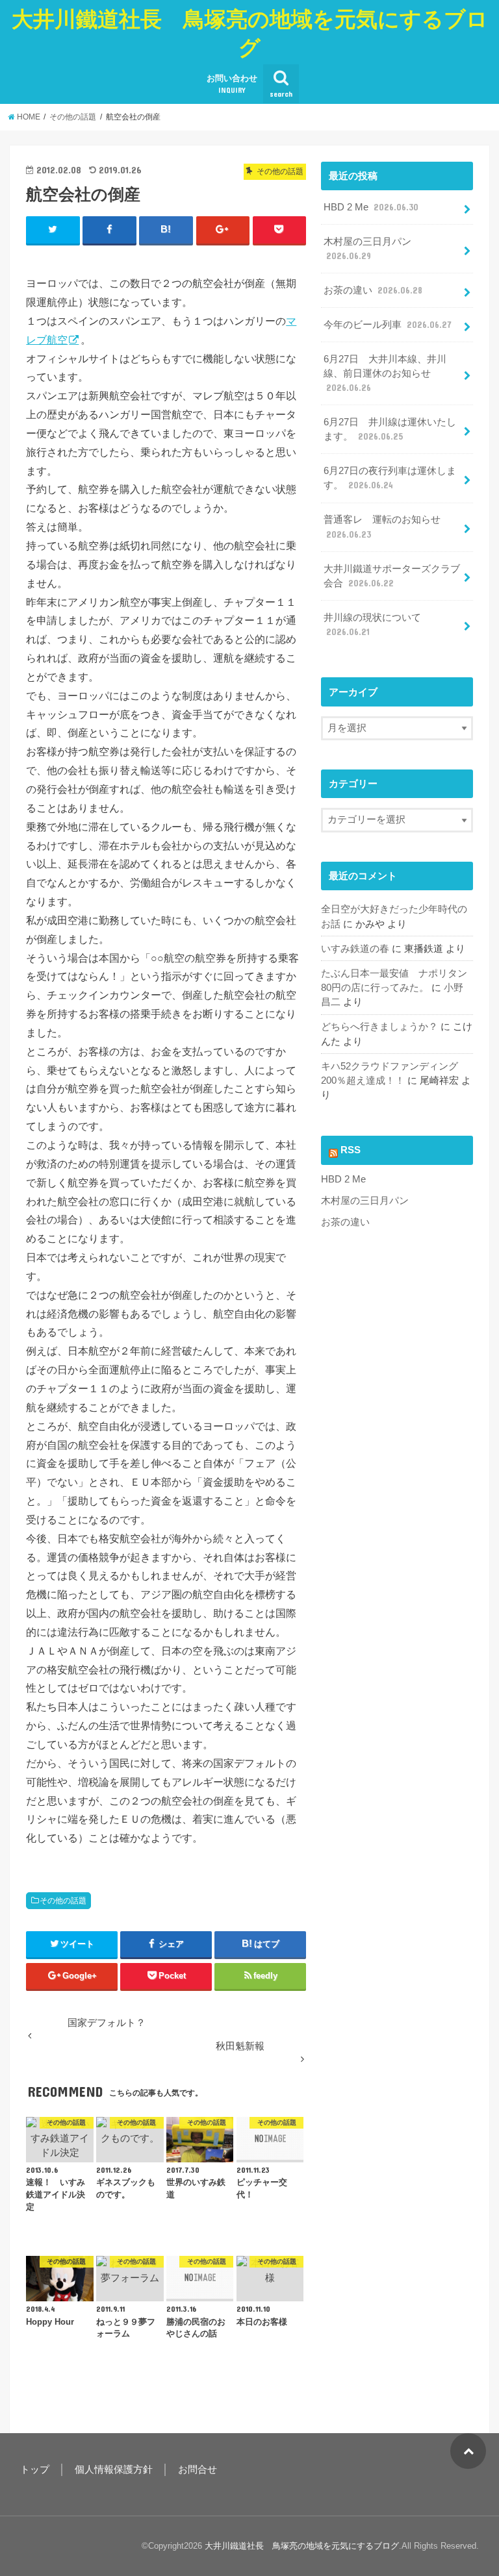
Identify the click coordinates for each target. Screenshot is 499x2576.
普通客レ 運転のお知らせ (382, 527)
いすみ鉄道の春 (355, 949)
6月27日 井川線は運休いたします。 (390, 429)
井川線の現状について (372, 625)
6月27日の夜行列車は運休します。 (390, 478)
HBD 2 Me (371, 207)
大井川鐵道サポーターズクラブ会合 (392, 576)
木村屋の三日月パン (367, 249)
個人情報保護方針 (114, 2470)
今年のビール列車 (388, 325)
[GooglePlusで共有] (223, 230)
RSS (351, 1150)
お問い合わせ (232, 84)
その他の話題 (63, 1901)
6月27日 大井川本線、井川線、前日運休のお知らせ (385, 373)
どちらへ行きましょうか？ (379, 1027)
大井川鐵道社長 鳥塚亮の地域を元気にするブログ (250, 33)
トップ (35, 2470)
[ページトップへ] (468, 2451)
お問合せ (198, 2470)
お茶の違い (373, 290)
